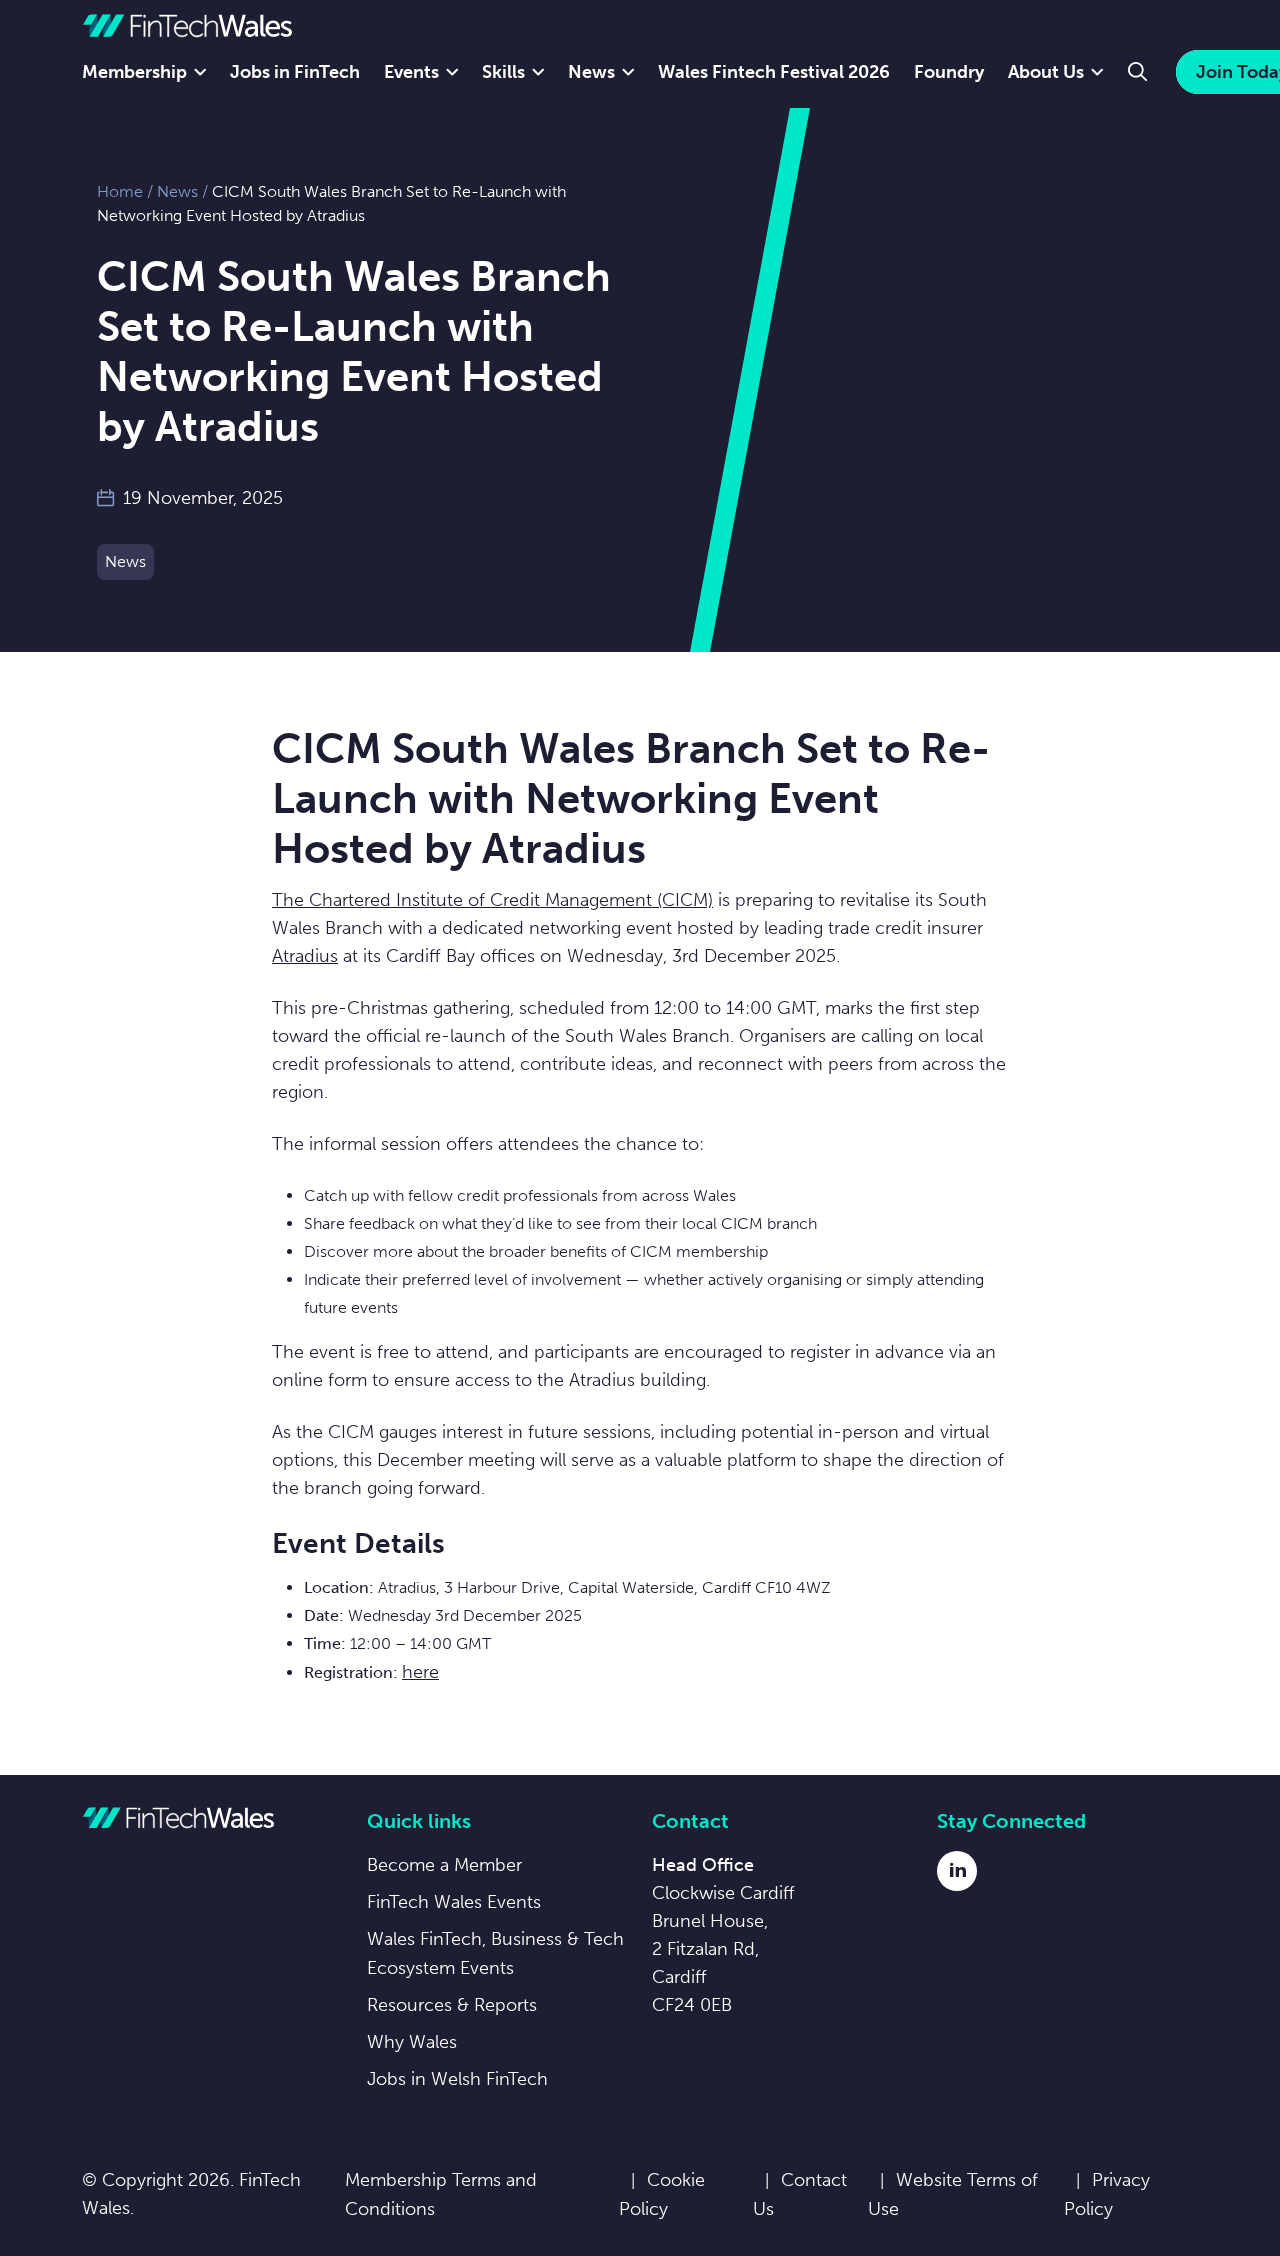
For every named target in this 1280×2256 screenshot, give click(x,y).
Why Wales (412, 2042)
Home (120, 191)
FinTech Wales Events (454, 1902)
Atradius (305, 956)
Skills (503, 72)
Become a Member (444, 1865)
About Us (1046, 72)
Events (411, 72)
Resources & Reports (452, 2005)
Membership (134, 72)
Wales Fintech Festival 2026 (774, 72)
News (591, 72)
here (420, 1672)
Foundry (949, 72)
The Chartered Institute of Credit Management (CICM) (492, 900)
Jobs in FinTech (295, 72)
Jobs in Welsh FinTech (457, 2079)
